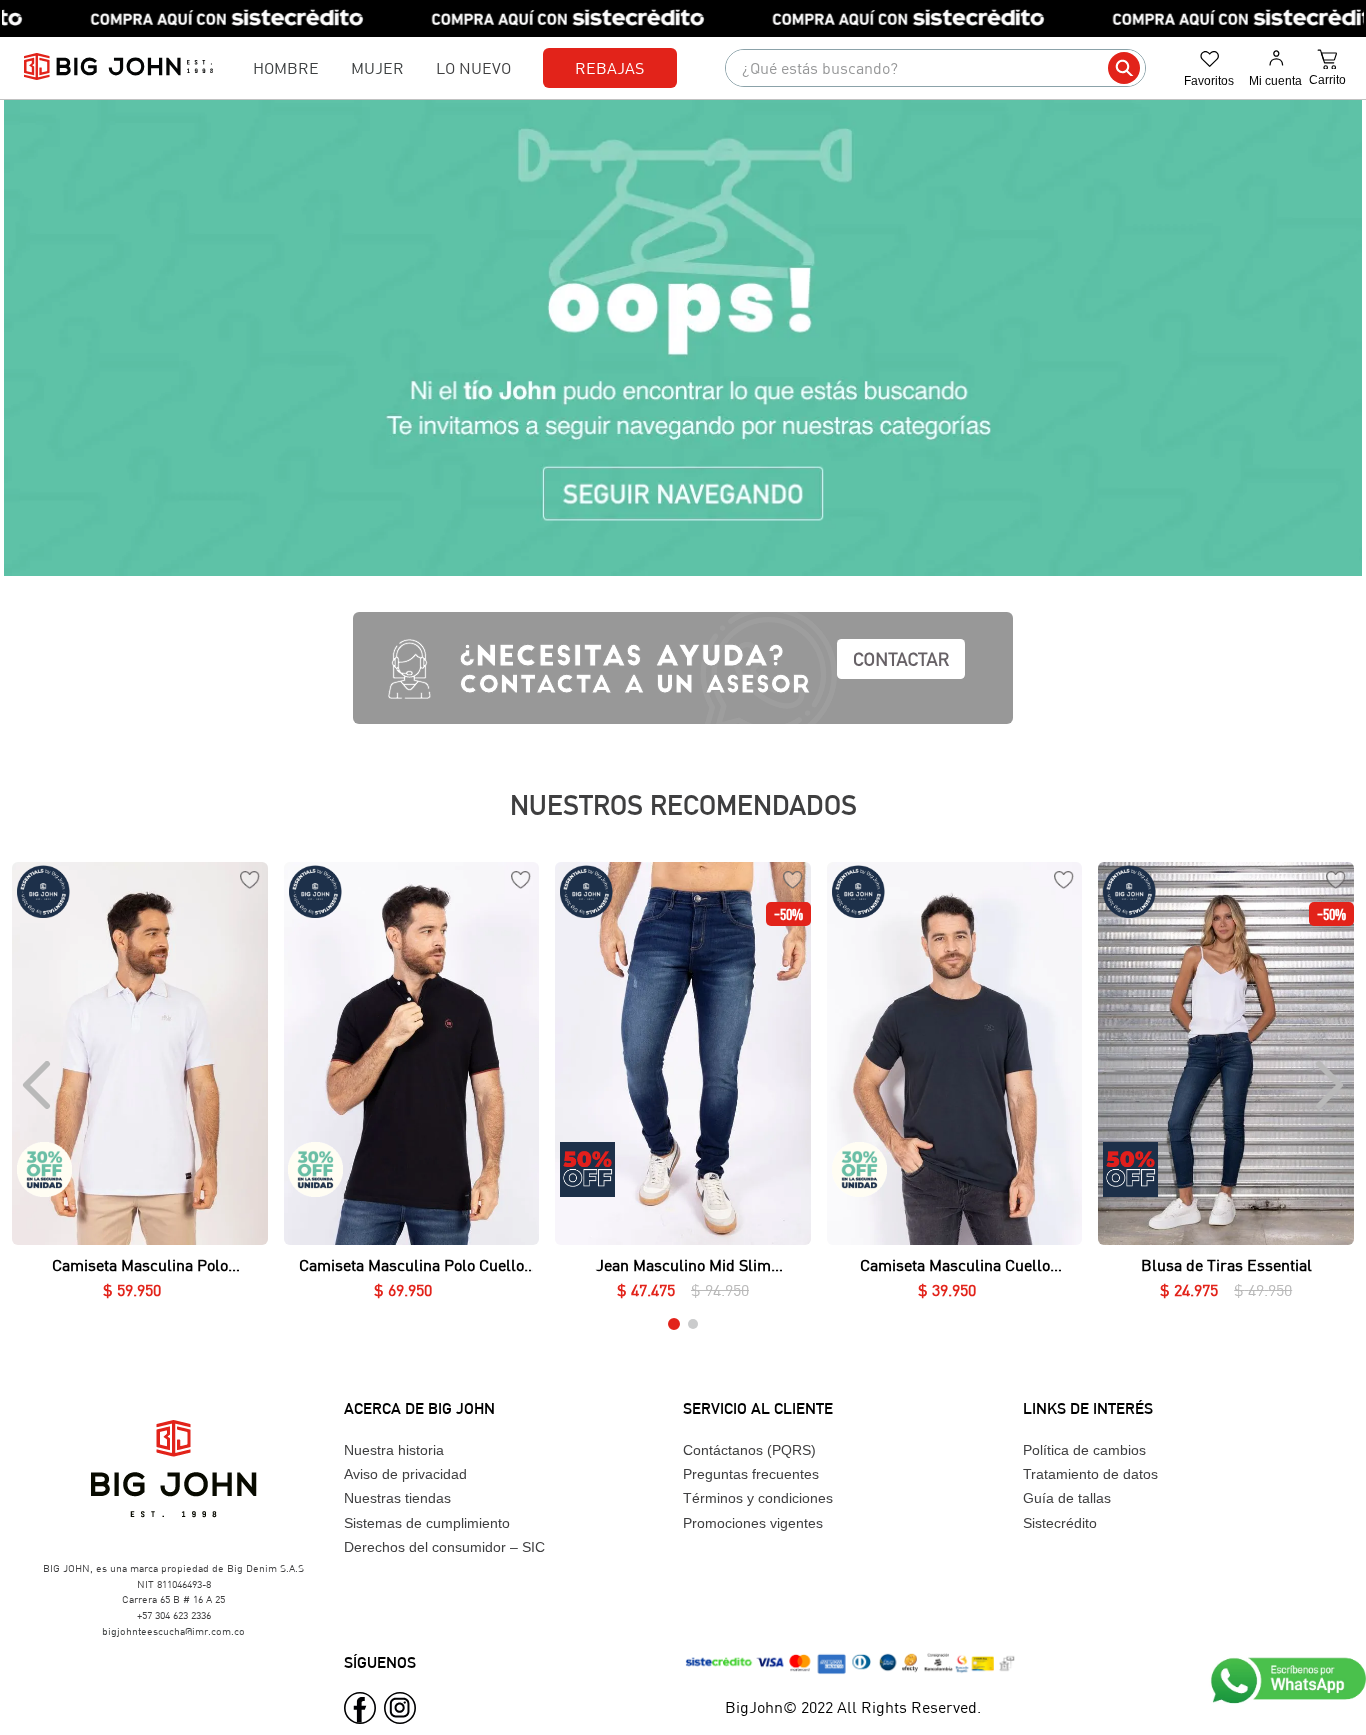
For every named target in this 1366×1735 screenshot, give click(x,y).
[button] (139, 1217)
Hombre (286, 67)
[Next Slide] (1328, 1085)
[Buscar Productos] (1124, 68)
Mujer (377, 67)
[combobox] (935, 68)
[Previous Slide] (38, 1085)
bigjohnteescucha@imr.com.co (173, 1631)
